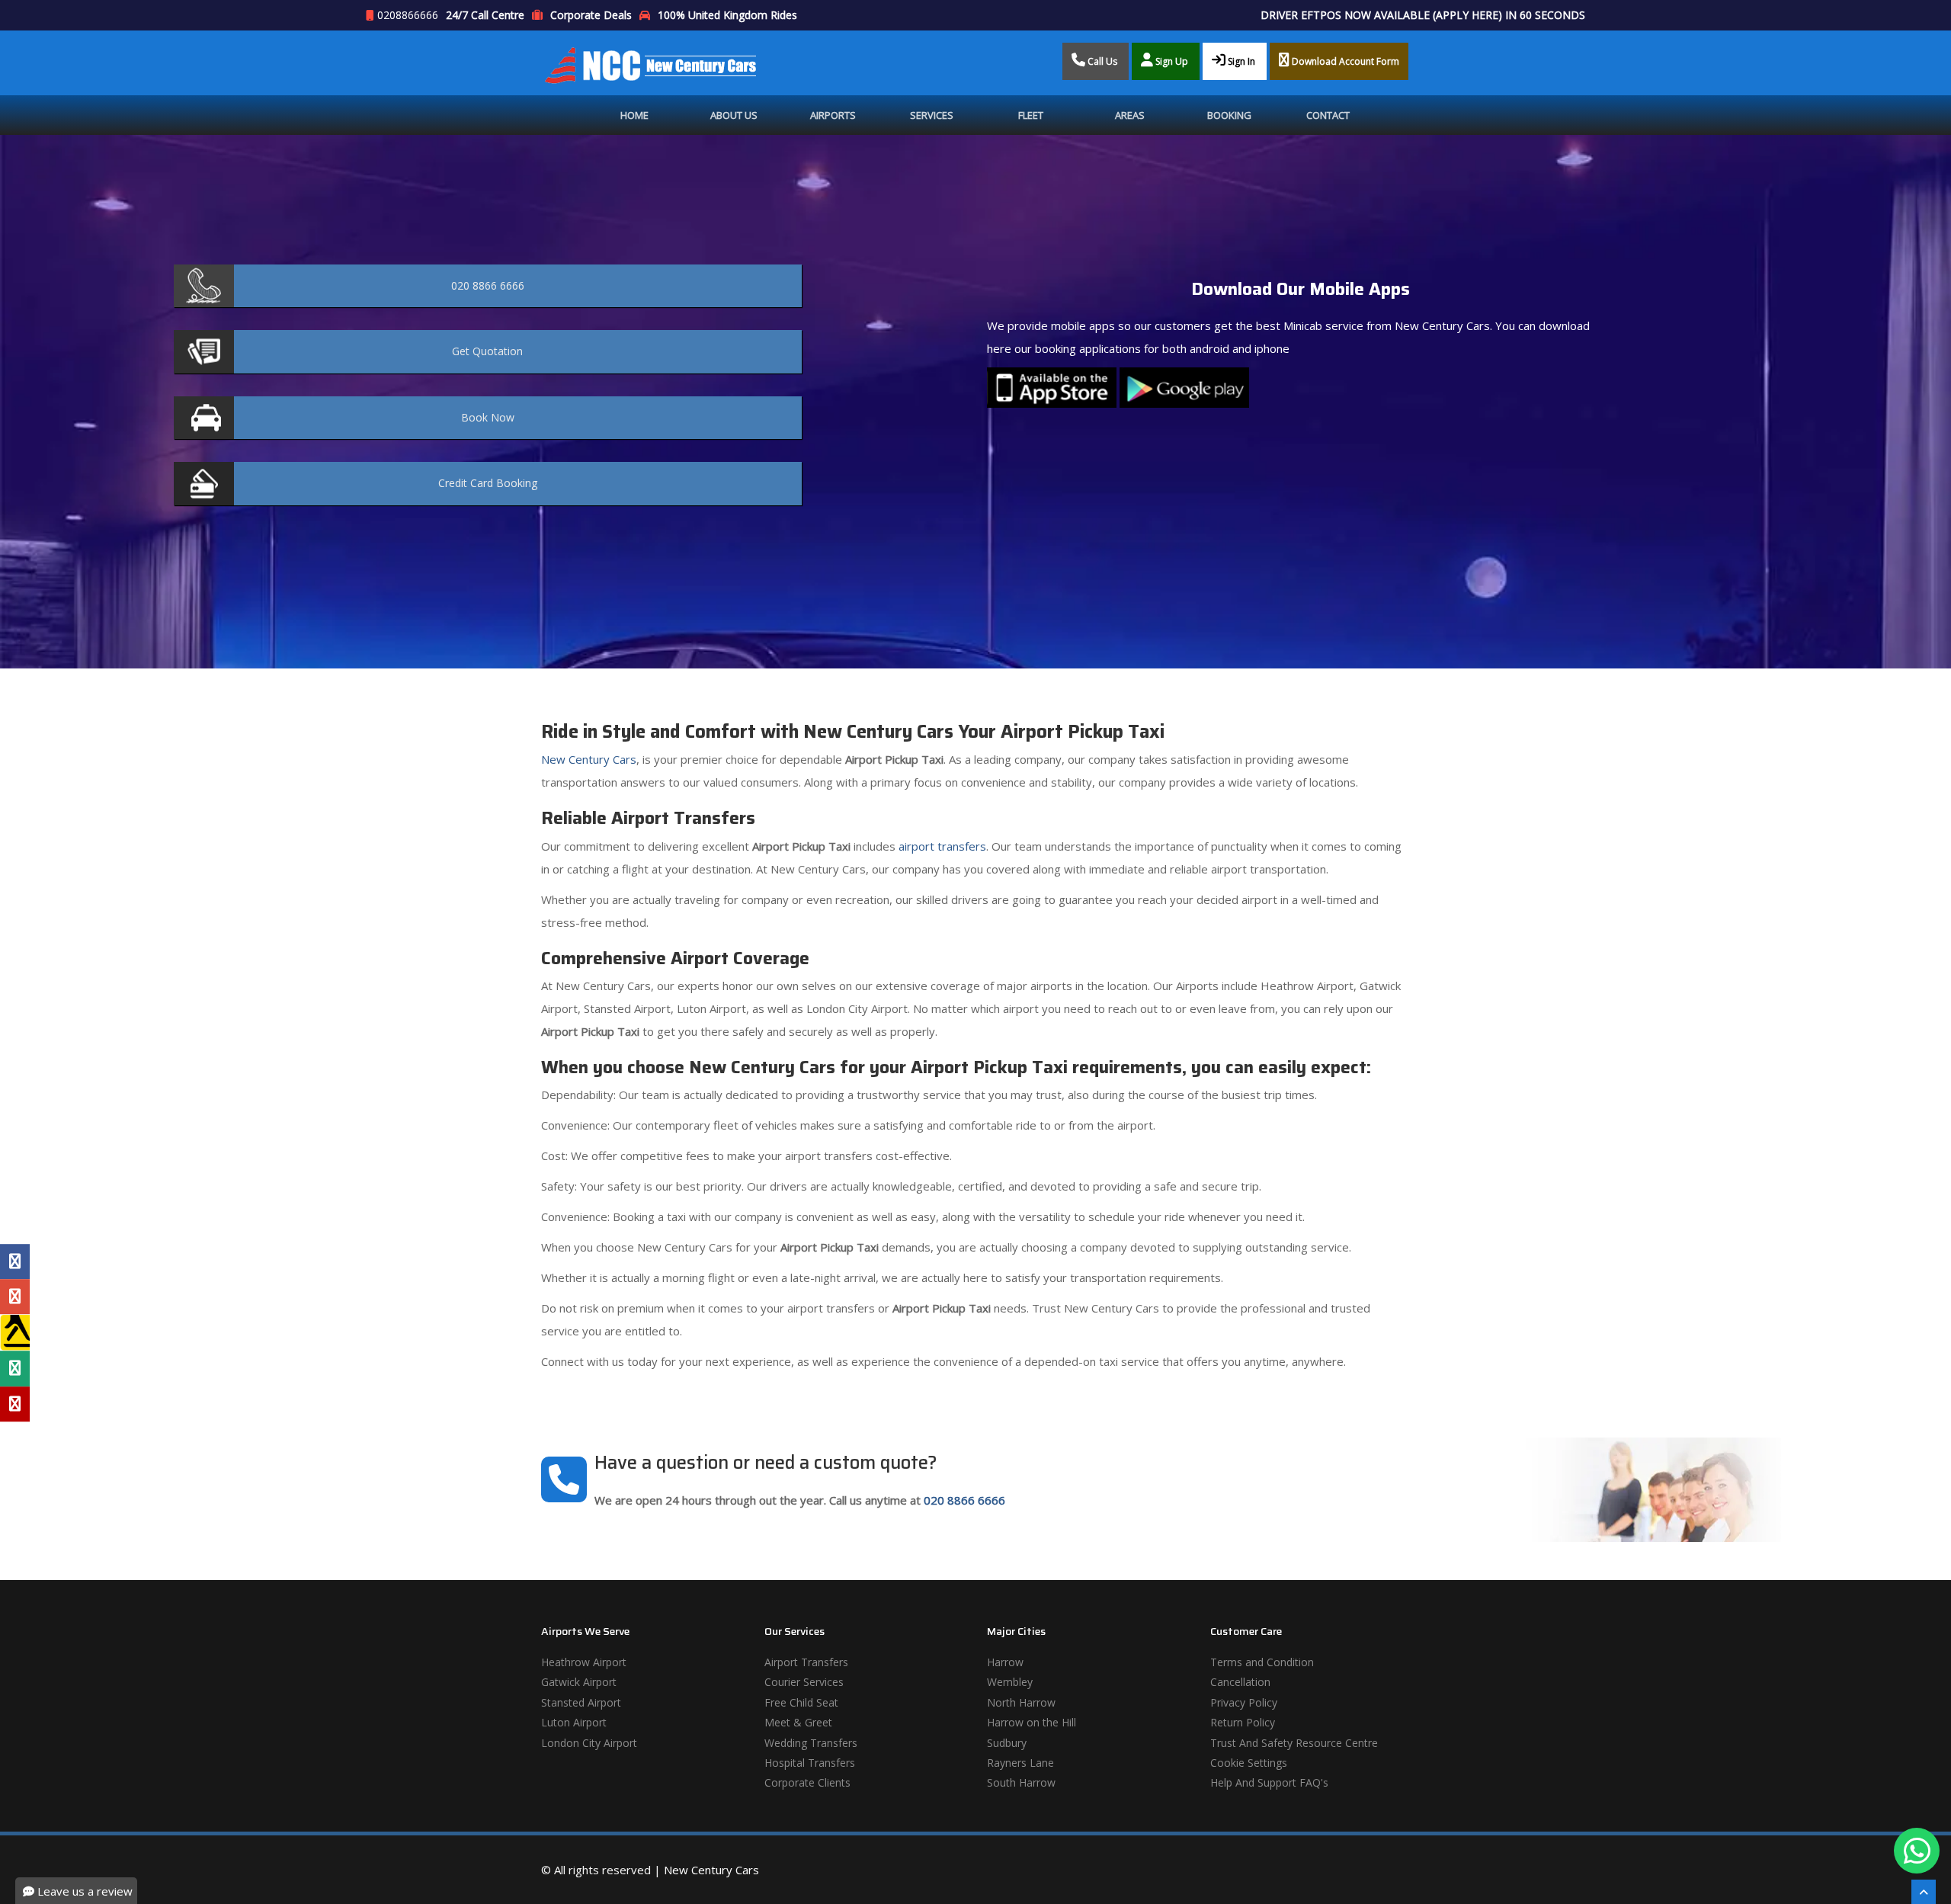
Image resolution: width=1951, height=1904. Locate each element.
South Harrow (1021, 1782)
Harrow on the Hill (1032, 1722)
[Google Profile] (15, 1297)
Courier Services (804, 1682)
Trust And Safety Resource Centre (1294, 1743)
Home (634, 115)
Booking (1229, 115)
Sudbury (1007, 1743)
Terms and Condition (1262, 1662)
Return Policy (1243, 1722)
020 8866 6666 (964, 1500)
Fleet (1031, 115)
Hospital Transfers (810, 1763)
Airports (833, 115)
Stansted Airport (581, 1702)
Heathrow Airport (584, 1662)
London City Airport (589, 1743)
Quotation (487, 351)
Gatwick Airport (579, 1682)
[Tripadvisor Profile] (15, 1369)
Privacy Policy (1244, 1702)
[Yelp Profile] (15, 1404)
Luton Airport (574, 1722)
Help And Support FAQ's (1269, 1782)
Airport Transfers (806, 1662)
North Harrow (1021, 1702)
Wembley (1010, 1682)
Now (488, 417)
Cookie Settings (1249, 1763)
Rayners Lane (1020, 1763)
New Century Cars (589, 759)
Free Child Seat (801, 1702)
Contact (1328, 115)
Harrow (1005, 1662)
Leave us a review (83, 1891)
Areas (1130, 115)
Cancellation (1240, 1682)
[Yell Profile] (15, 1333)
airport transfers (941, 846)
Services (932, 115)
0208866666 (408, 15)
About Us (734, 115)
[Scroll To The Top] (1924, 1892)
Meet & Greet (798, 1722)
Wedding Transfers (811, 1743)
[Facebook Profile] (15, 1261)
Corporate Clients (807, 1782)
